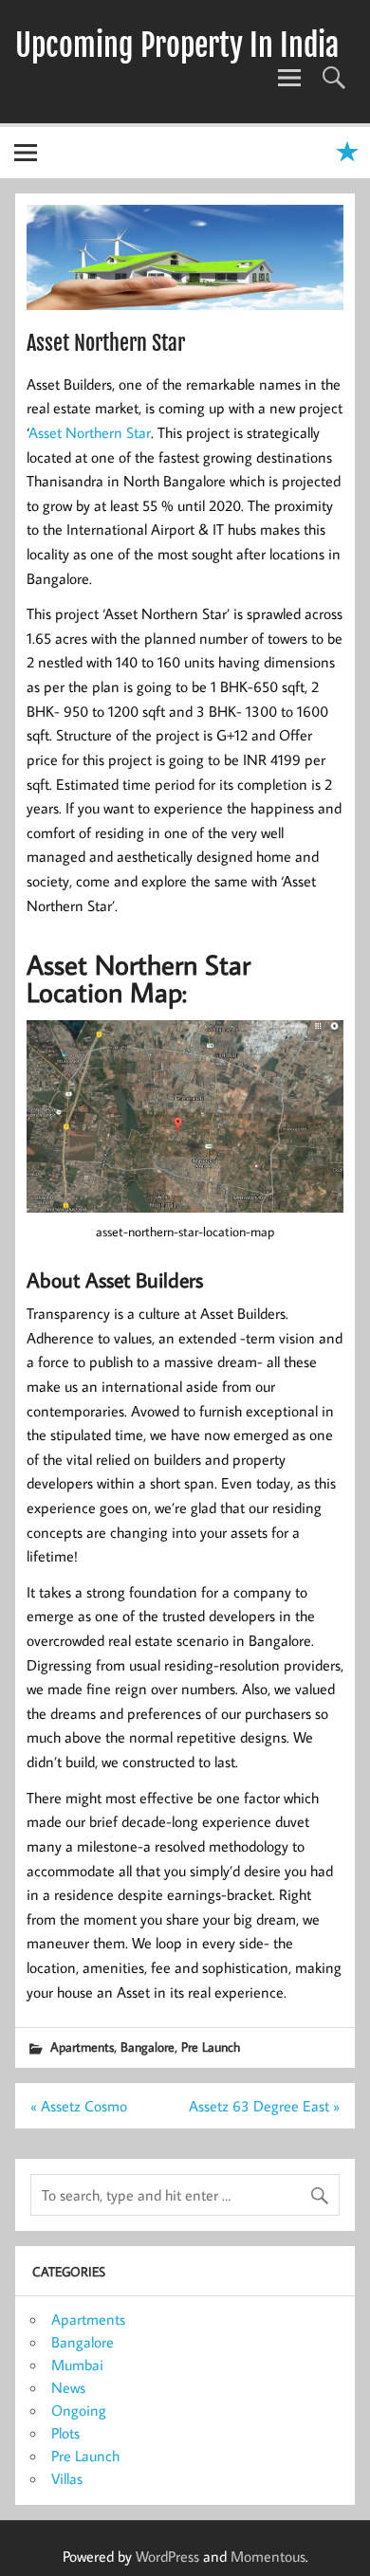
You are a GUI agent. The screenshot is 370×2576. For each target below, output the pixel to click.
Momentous (268, 2556)
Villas (67, 2478)
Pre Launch (211, 2046)
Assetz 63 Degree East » (264, 2106)
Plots (65, 2433)
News (68, 2387)
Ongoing (79, 2410)
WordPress (167, 2556)
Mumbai (77, 2365)
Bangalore (148, 2046)
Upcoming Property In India (177, 46)
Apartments (82, 2046)
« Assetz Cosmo (79, 2106)
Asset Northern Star (90, 432)
